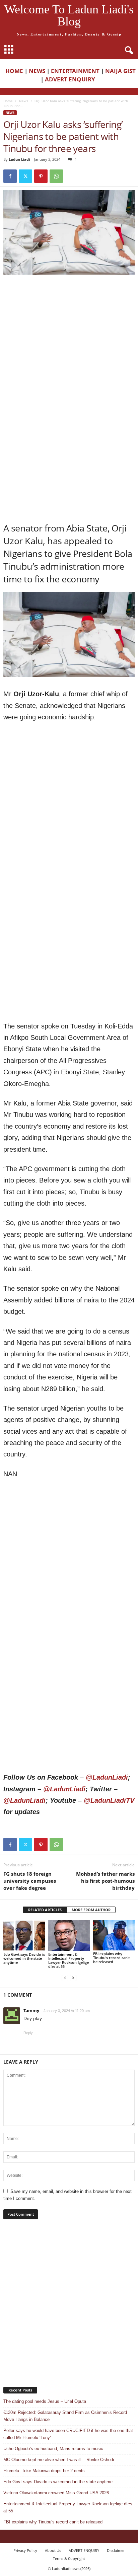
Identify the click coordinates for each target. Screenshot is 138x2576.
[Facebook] (10, 176)
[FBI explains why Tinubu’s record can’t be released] (114, 1935)
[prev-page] (65, 1978)
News (24, 101)
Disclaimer (116, 2550)
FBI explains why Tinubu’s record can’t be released (111, 1958)
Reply (28, 2033)
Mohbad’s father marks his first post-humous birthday (105, 1881)
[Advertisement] (69, 351)
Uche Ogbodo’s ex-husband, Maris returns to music (53, 2449)
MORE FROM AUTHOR (91, 1910)
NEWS (37, 71)
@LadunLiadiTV (109, 1800)
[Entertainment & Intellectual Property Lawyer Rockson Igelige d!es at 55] (69, 1936)
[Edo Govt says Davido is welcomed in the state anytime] (24, 1936)
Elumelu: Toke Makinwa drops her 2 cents (44, 2471)
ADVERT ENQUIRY (71, 79)
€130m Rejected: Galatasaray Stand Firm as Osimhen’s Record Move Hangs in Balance (65, 2416)
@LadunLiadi (107, 1777)
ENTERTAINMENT (75, 71)
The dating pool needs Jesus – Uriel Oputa (45, 2401)
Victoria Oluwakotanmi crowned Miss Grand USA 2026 (56, 2493)
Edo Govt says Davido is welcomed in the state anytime (24, 1958)
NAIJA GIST (120, 71)
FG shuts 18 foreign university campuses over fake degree (30, 1881)
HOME (14, 71)
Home (8, 101)
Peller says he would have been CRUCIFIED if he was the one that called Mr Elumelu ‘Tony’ (68, 2434)
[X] (25, 176)
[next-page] (73, 1978)
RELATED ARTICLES (45, 1910)
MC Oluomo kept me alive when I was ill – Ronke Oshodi (59, 2460)
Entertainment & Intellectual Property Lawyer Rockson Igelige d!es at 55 (68, 1960)
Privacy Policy (25, 2550)
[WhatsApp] (56, 176)
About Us (53, 2550)
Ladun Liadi (19, 159)
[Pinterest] (41, 176)
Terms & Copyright (69, 2558)
